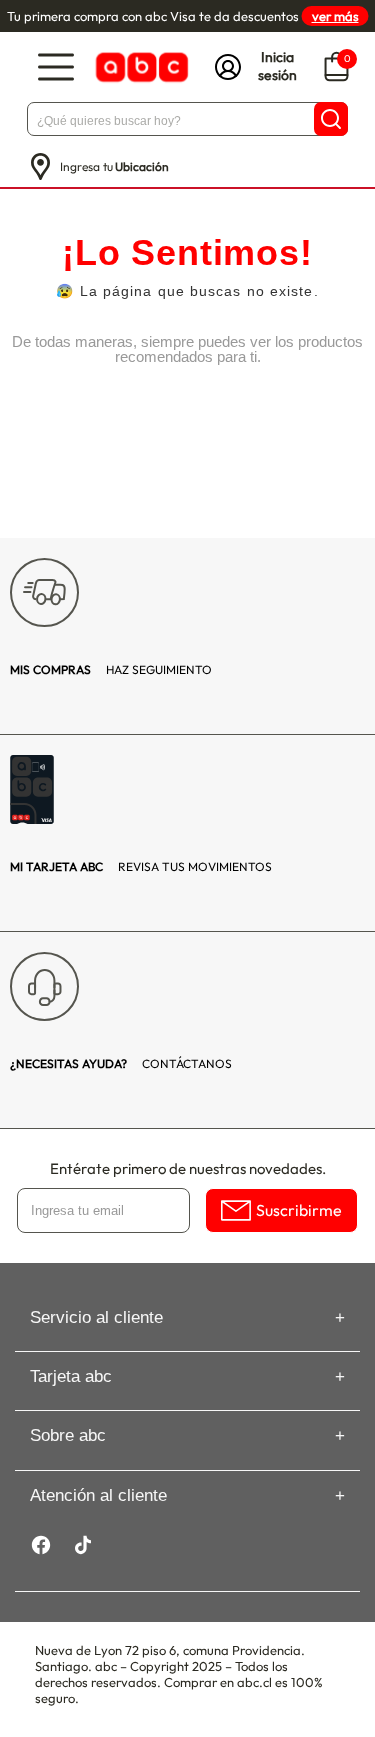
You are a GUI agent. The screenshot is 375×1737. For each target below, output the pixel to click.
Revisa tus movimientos (141, 866)
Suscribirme (299, 1210)
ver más (335, 16)
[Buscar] (331, 119)
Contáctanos (121, 1063)
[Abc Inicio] (140, 67)
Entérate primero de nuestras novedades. (188, 1168)
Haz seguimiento (111, 669)
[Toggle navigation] (56, 67)
